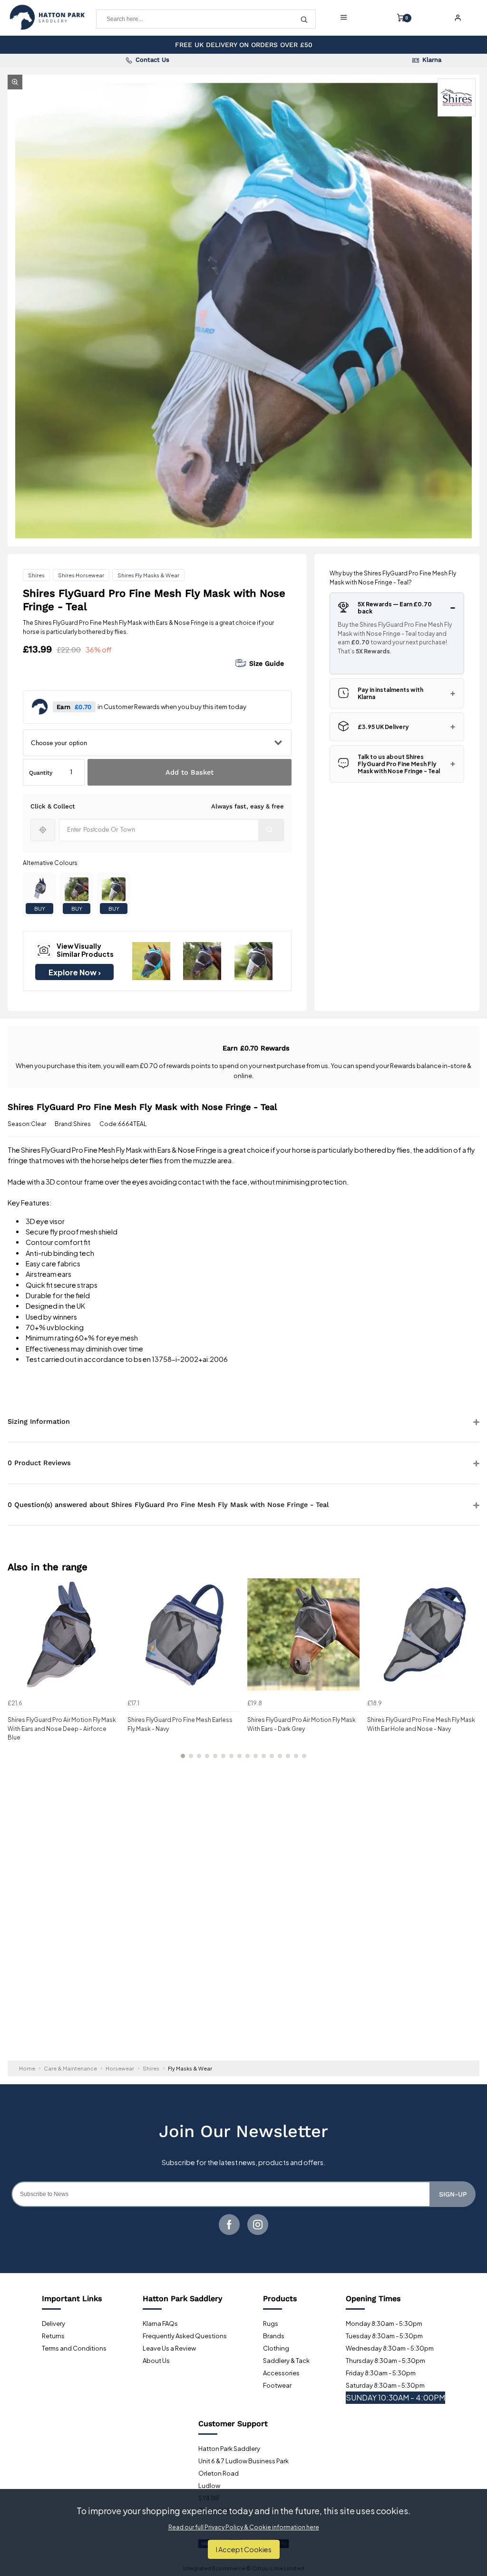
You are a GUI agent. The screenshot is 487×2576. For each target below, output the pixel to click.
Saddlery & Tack (286, 2361)
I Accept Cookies (244, 2549)
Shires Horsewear (81, 575)
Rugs (271, 2323)
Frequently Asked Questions (185, 2336)
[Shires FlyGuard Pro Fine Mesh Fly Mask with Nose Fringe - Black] (114, 889)
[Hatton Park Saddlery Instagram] (258, 2225)
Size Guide (267, 663)
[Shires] (457, 97)
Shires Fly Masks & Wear (148, 575)
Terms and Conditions (74, 2348)
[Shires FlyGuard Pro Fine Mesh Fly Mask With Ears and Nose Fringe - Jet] (77, 889)
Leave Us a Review (169, 2348)
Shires (36, 575)
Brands (274, 2336)
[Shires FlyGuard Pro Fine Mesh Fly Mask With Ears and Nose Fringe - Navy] (39, 889)
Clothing (276, 2348)
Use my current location (43, 830)
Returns (53, 2336)
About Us (156, 2361)
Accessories (281, 2373)
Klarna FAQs (160, 2323)
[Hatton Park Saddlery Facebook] (229, 2225)
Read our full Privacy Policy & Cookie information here (244, 2527)
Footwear (277, 2385)
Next (471, 1674)
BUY (40, 909)
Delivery (54, 2323)
